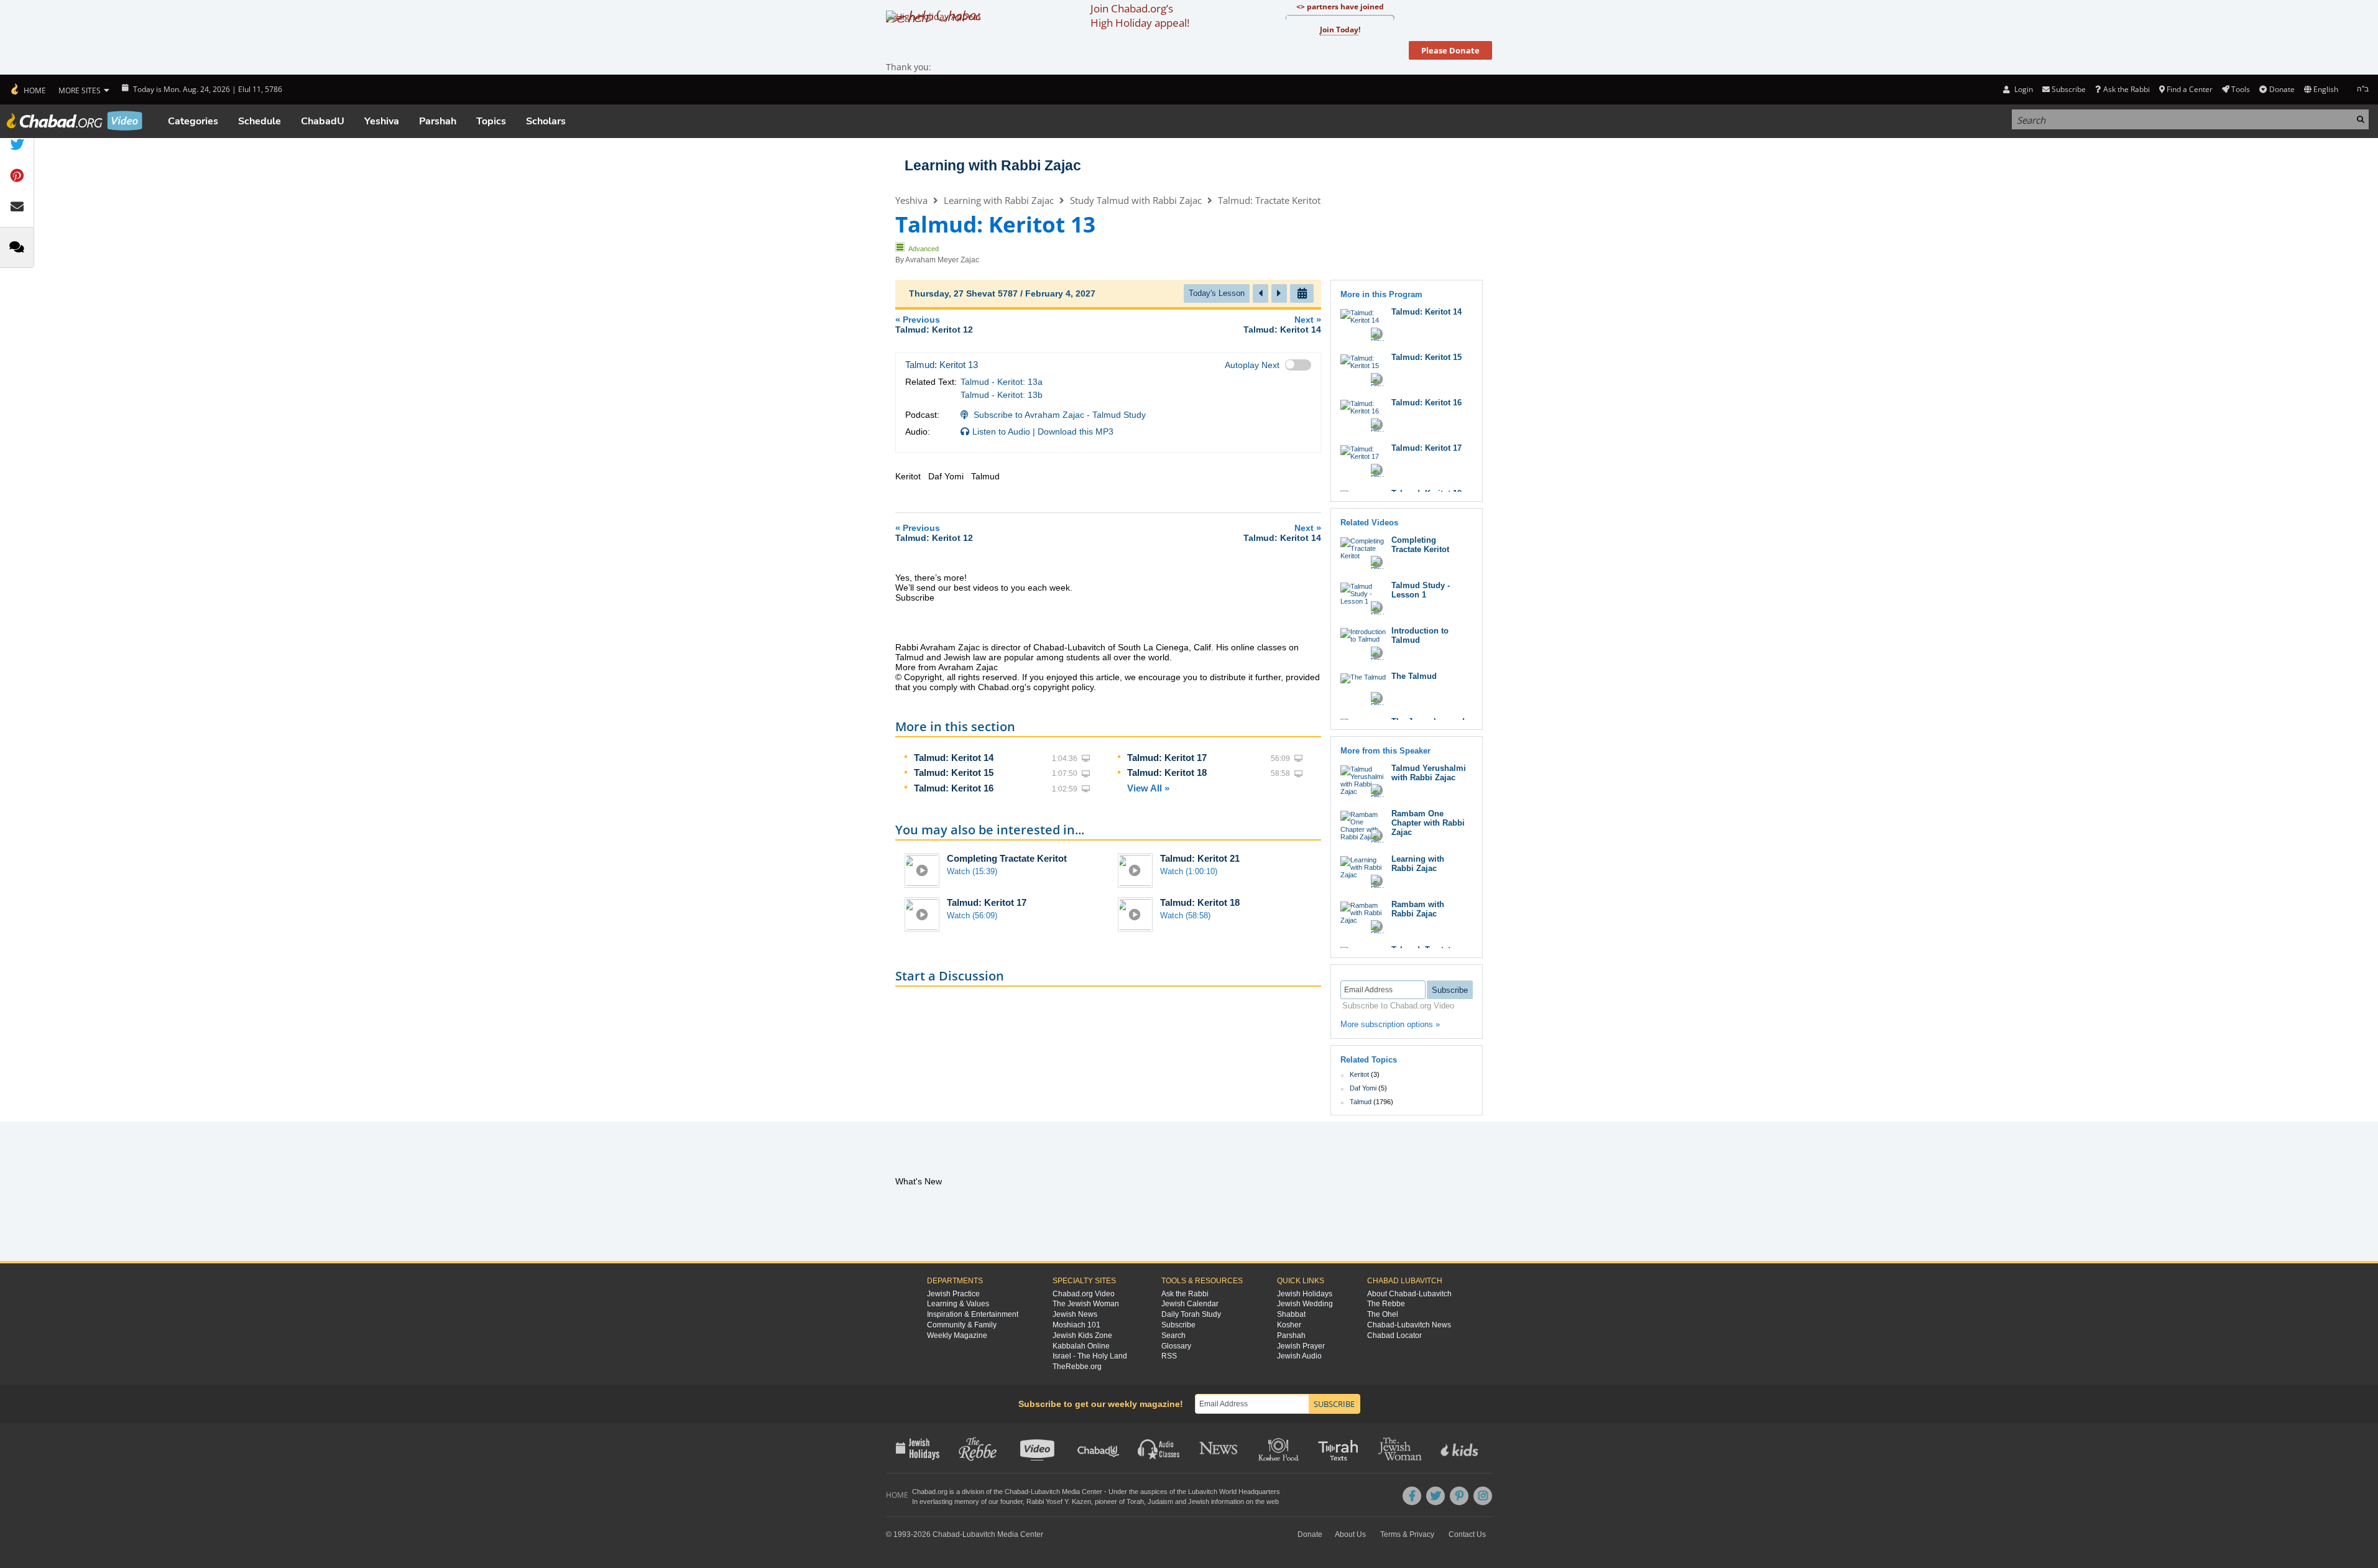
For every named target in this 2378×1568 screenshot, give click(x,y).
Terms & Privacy (1407, 1534)
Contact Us (1467, 1534)
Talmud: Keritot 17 (1167, 758)
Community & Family (962, 1325)
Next (1282, 324)
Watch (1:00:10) (1189, 871)
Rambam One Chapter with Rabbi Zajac (1428, 823)
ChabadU (323, 121)
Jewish (1199, 1501)
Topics (491, 121)
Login (2022, 89)
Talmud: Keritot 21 (1200, 858)
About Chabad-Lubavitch (1409, 1294)
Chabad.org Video (1084, 1294)
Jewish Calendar (1190, 1304)
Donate (2282, 89)
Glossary (1176, 1346)
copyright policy (1063, 687)
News (1219, 1448)
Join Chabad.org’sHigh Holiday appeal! (1140, 16)
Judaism (1160, 1501)
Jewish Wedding (1305, 1304)
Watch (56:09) (972, 915)
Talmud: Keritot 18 (1167, 772)
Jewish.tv (1039, 1448)
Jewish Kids (1461, 1448)
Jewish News (1075, 1314)
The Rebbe (1386, 1304)
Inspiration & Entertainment (973, 1314)
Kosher (1289, 1325)
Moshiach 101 (1076, 1325)
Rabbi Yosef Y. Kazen (1059, 1501)
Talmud (1361, 1102)
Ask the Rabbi (2126, 89)
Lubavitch (1045, 1492)
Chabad (1016, 1492)
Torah (1135, 1501)
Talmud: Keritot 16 (954, 788)
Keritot (1359, 1074)
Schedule (260, 121)
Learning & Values (958, 1304)
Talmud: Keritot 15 (954, 772)
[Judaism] (28, 90)
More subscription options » (1390, 1024)
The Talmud (1414, 676)
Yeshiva (382, 121)
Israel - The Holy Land (1090, 1356)
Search (1173, 1335)
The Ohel (1383, 1314)
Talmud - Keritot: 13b (1002, 395)
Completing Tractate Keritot (1007, 858)
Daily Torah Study (1191, 1314)
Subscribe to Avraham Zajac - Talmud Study (1060, 415)
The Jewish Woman (1086, 1304)
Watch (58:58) (1185, 915)
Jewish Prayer (1301, 1346)
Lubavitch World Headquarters (1234, 1492)
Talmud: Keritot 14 (954, 758)
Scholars (546, 121)
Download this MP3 (1076, 431)
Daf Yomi (1363, 1088)
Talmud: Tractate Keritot (1269, 200)
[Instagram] (1483, 1496)
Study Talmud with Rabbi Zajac (1136, 200)
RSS (1169, 1356)
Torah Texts (1340, 1448)
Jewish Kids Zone (1082, 1335)
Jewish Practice (953, 1294)
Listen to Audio (1001, 431)
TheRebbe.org (1077, 1367)
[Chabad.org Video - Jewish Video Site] (75, 121)
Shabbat (1291, 1314)
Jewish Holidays (1305, 1294)
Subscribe (1178, 1325)
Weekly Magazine (957, 1335)
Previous (934, 324)
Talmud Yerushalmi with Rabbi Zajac (1429, 773)
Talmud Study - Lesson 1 (1421, 590)
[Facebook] (1412, 1496)
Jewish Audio (1299, 1356)
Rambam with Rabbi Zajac (1418, 909)
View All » (1148, 788)
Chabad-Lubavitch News (1409, 1325)
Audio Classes (1159, 1448)
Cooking (1280, 1448)
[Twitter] (1436, 1496)
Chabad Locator (1394, 1335)
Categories (193, 121)
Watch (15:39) (972, 871)
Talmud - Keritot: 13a (1002, 382)
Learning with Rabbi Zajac (993, 165)
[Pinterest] (1459, 1496)
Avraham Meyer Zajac (942, 260)
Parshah (438, 121)
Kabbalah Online (1081, 1346)
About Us (1350, 1534)
